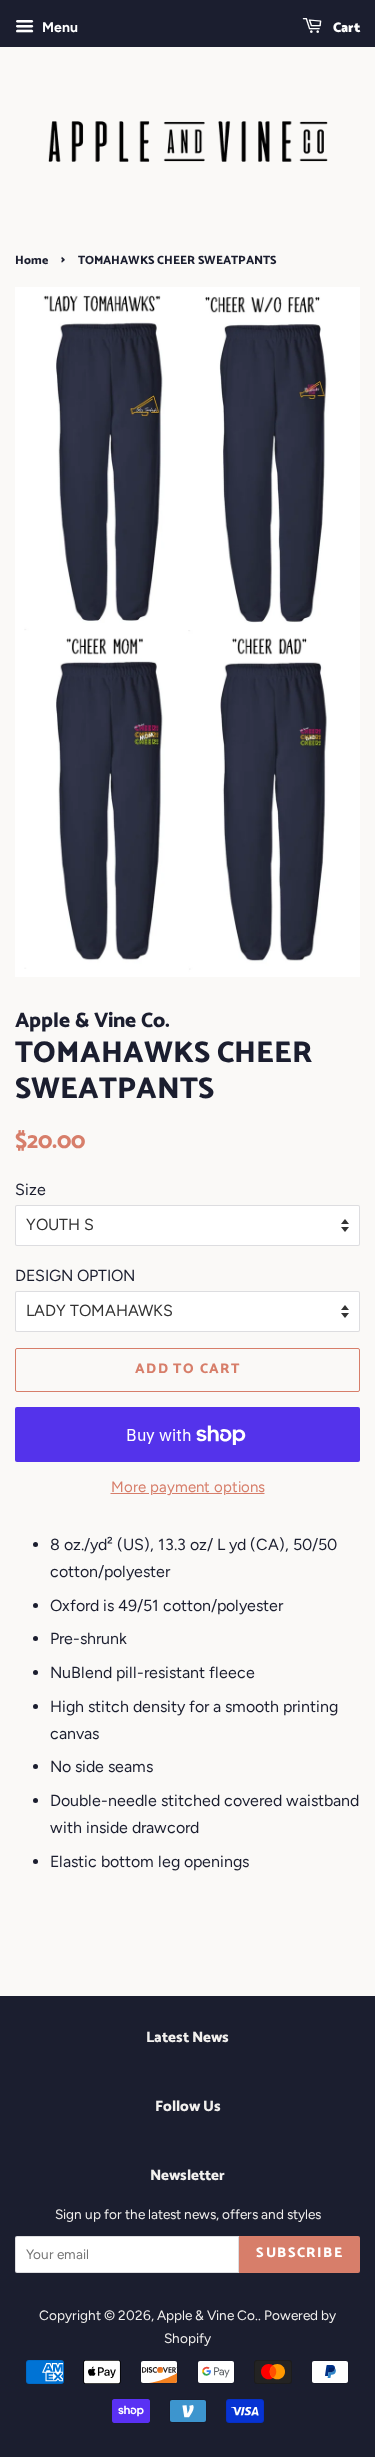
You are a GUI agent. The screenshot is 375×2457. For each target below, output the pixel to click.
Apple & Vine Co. (207, 2315)
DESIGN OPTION (75, 1275)
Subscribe (299, 2253)
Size (30, 1189)
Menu (58, 27)
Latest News (187, 2037)
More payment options (188, 1487)
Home (31, 260)
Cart (345, 28)
